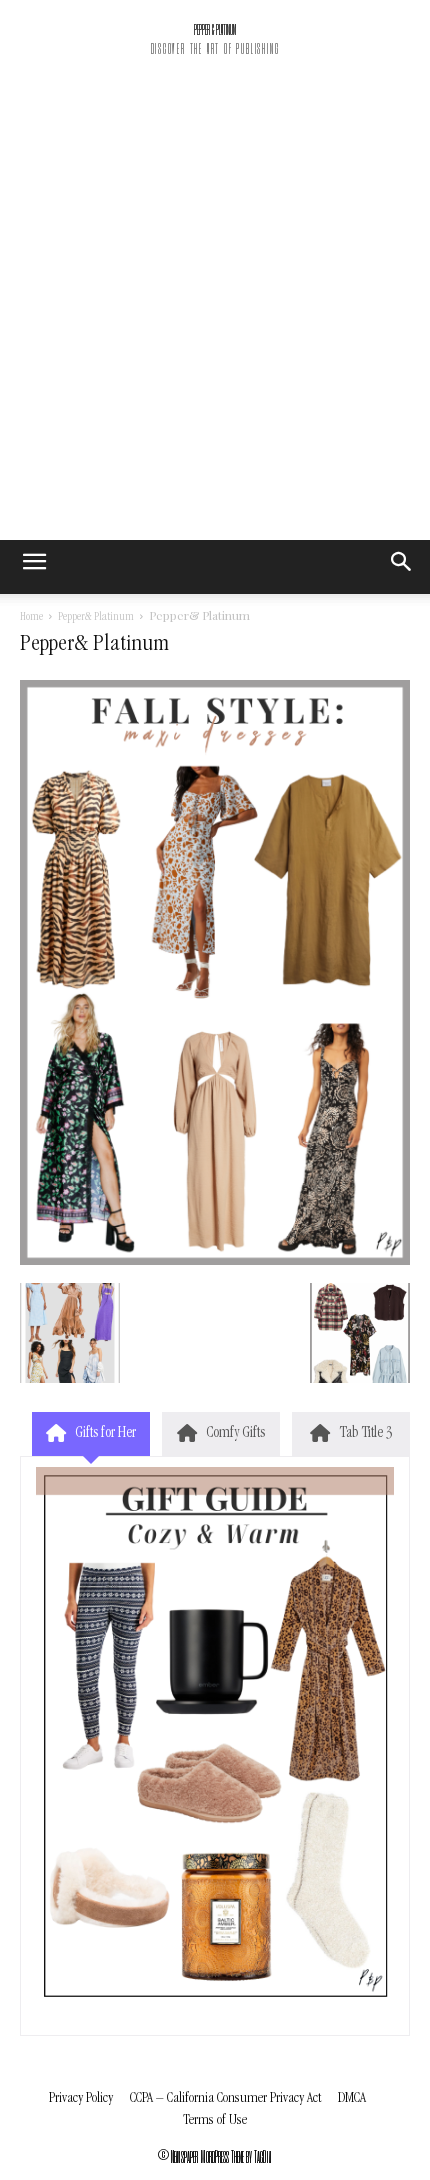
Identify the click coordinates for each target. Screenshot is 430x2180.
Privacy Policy (81, 2098)
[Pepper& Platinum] (215, 1262)
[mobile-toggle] (34, 567)
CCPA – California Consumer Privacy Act (225, 2098)
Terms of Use (215, 2120)
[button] (402, 567)
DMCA (352, 2098)
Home (31, 618)
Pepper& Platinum (96, 618)
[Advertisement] (215, 315)
